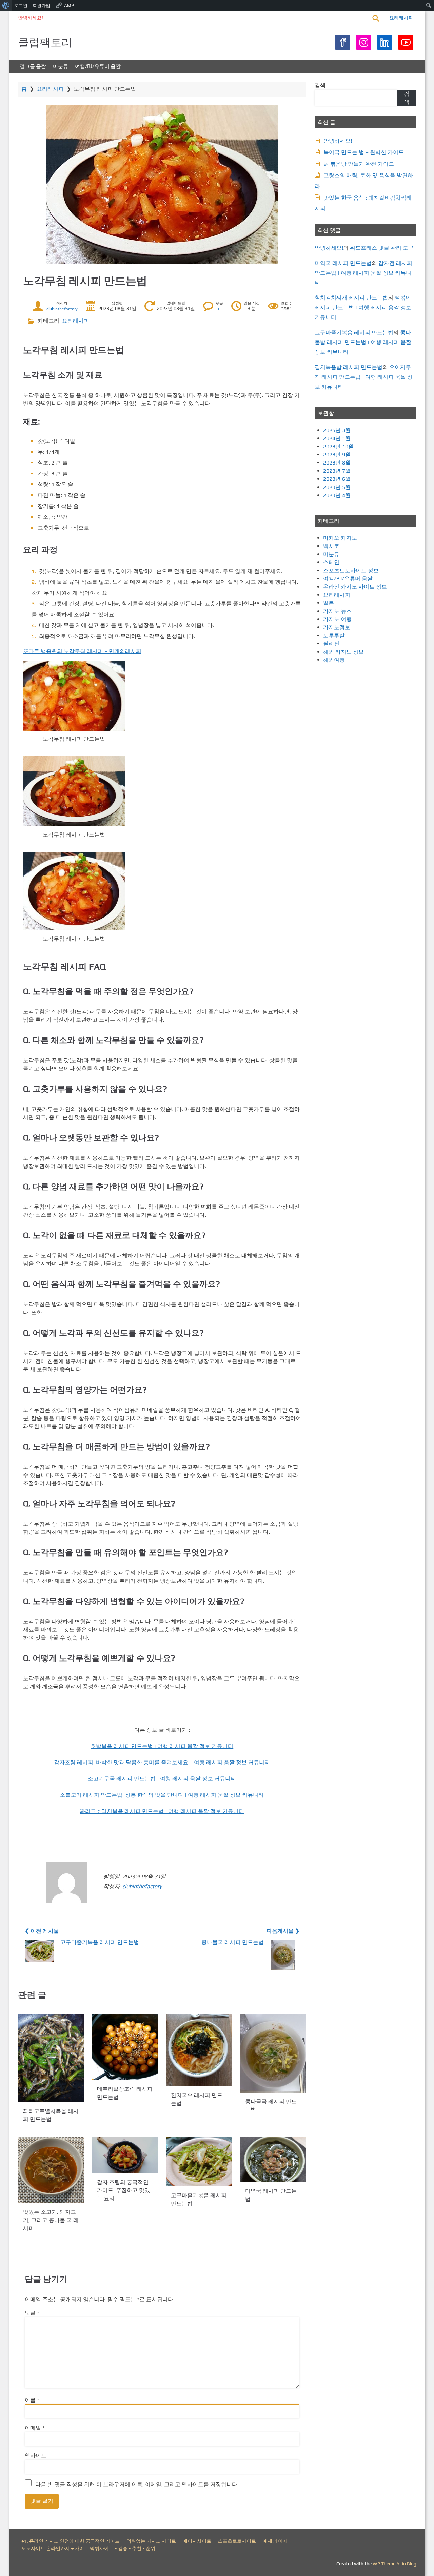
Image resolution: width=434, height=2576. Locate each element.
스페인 (331, 562)
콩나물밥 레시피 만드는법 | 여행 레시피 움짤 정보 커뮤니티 (363, 342)
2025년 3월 (337, 430)
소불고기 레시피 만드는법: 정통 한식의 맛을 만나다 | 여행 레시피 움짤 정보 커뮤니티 (162, 1795)
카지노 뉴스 (337, 611)
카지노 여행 (337, 619)
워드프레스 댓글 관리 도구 (382, 248)
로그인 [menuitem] (21, 5)
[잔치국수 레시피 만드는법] (199, 2050)
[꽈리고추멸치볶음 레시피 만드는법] (51, 2058)
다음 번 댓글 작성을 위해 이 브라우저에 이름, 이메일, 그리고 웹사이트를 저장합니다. (137, 2484)
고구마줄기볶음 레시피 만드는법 (100, 1942)
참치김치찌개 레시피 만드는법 (351, 298)
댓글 (32, 2313)
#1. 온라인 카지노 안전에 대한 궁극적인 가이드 (71, 2541)
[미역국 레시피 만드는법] (273, 2159)
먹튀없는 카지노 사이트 (151, 2541)
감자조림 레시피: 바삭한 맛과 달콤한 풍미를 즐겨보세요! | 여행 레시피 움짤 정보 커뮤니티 (162, 1762)
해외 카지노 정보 (343, 652)
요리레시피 (401, 18)
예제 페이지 (275, 2541)
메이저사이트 (197, 2541)
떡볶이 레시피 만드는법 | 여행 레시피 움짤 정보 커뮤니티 (363, 307)
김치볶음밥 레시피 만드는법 (349, 367)
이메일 (35, 2428)
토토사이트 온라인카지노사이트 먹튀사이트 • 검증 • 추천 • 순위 (88, 2548)
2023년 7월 (337, 471)
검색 (320, 86)
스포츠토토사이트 (237, 2541)
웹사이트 (36, 2456)
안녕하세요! (31, 18)
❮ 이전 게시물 (42, 1931)
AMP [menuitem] (69, 5)
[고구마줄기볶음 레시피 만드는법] (199, 2162)
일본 (329, 603)
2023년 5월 (337, 487)
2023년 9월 (337, 455)
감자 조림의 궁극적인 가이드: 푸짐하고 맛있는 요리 (123, 2190)
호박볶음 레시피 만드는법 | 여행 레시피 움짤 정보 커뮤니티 (162, 1746)
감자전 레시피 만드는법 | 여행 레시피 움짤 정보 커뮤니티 (363, 273)
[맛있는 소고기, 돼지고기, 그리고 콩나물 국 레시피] (51, 2170)
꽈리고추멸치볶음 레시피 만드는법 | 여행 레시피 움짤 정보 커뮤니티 (162, 1811)
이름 (32, 2400)
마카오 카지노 (340, 538)
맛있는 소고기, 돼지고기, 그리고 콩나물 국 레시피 (51, 2220)
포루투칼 (334, 635)
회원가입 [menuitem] (41, 5)
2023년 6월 (337, 479)
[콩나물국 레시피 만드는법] (273, 2053)
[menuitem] (6, 5)
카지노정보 (337, 627)
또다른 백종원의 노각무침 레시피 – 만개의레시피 (82, 651)
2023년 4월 (337, 495)
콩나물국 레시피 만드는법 (233, 1942)
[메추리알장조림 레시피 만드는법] (125, 2047)
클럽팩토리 (45, 42)
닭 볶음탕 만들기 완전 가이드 (359, 164)
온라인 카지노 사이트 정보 (355, 587)
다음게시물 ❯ (283, 1931)
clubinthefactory (62, 309)
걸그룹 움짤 (33, 66)
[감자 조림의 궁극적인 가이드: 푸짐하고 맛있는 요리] (125, 2155)
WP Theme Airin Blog (394, 2564)
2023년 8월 (337, 463)
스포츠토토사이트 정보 (351, 570)
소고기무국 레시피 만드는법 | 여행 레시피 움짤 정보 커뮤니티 (162, 1779)
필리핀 (331, 644)
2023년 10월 (338, 446)
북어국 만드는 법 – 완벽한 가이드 (364, 152)
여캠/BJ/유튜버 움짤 (98, 66)
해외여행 (334, 660)
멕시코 (331, 546)
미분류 (61, 66)
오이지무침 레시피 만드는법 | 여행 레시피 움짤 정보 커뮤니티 (364, 377)
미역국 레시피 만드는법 (343, 263)
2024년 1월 (337, 438)
